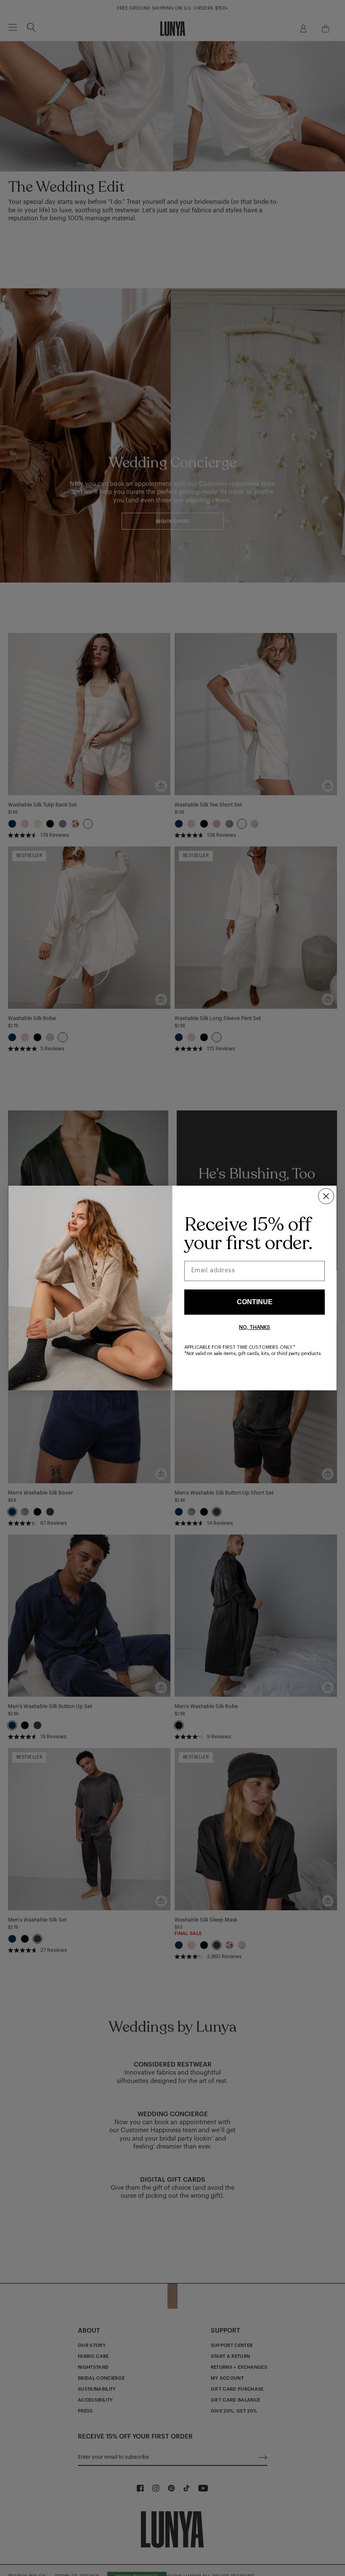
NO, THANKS (255, 1327)
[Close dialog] (326, 1196)
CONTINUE (255, 1302)
